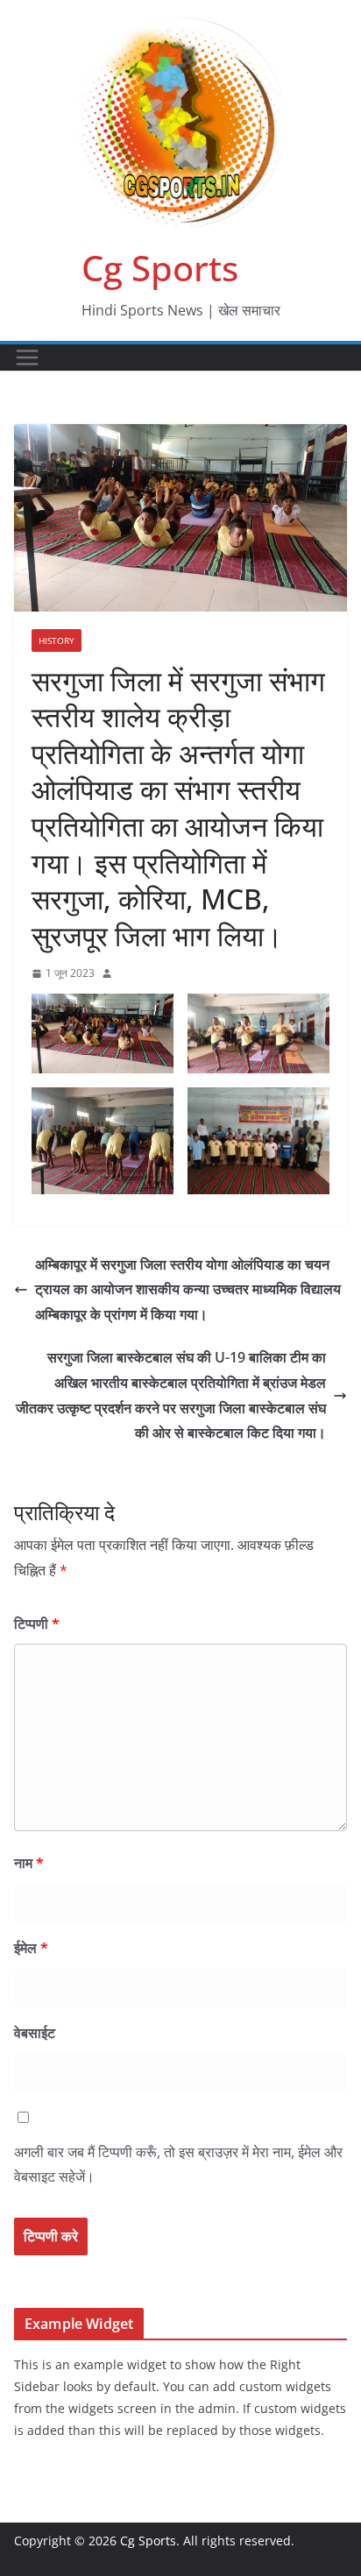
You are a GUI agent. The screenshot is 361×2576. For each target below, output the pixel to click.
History (57, 640)
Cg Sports (160, 268)
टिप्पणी (37, 1624)
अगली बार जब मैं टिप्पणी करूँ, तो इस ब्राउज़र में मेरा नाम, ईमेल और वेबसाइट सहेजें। (178, 2165)
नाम (29, 1863)
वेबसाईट (35, 2033)
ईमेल (31, 1948)
